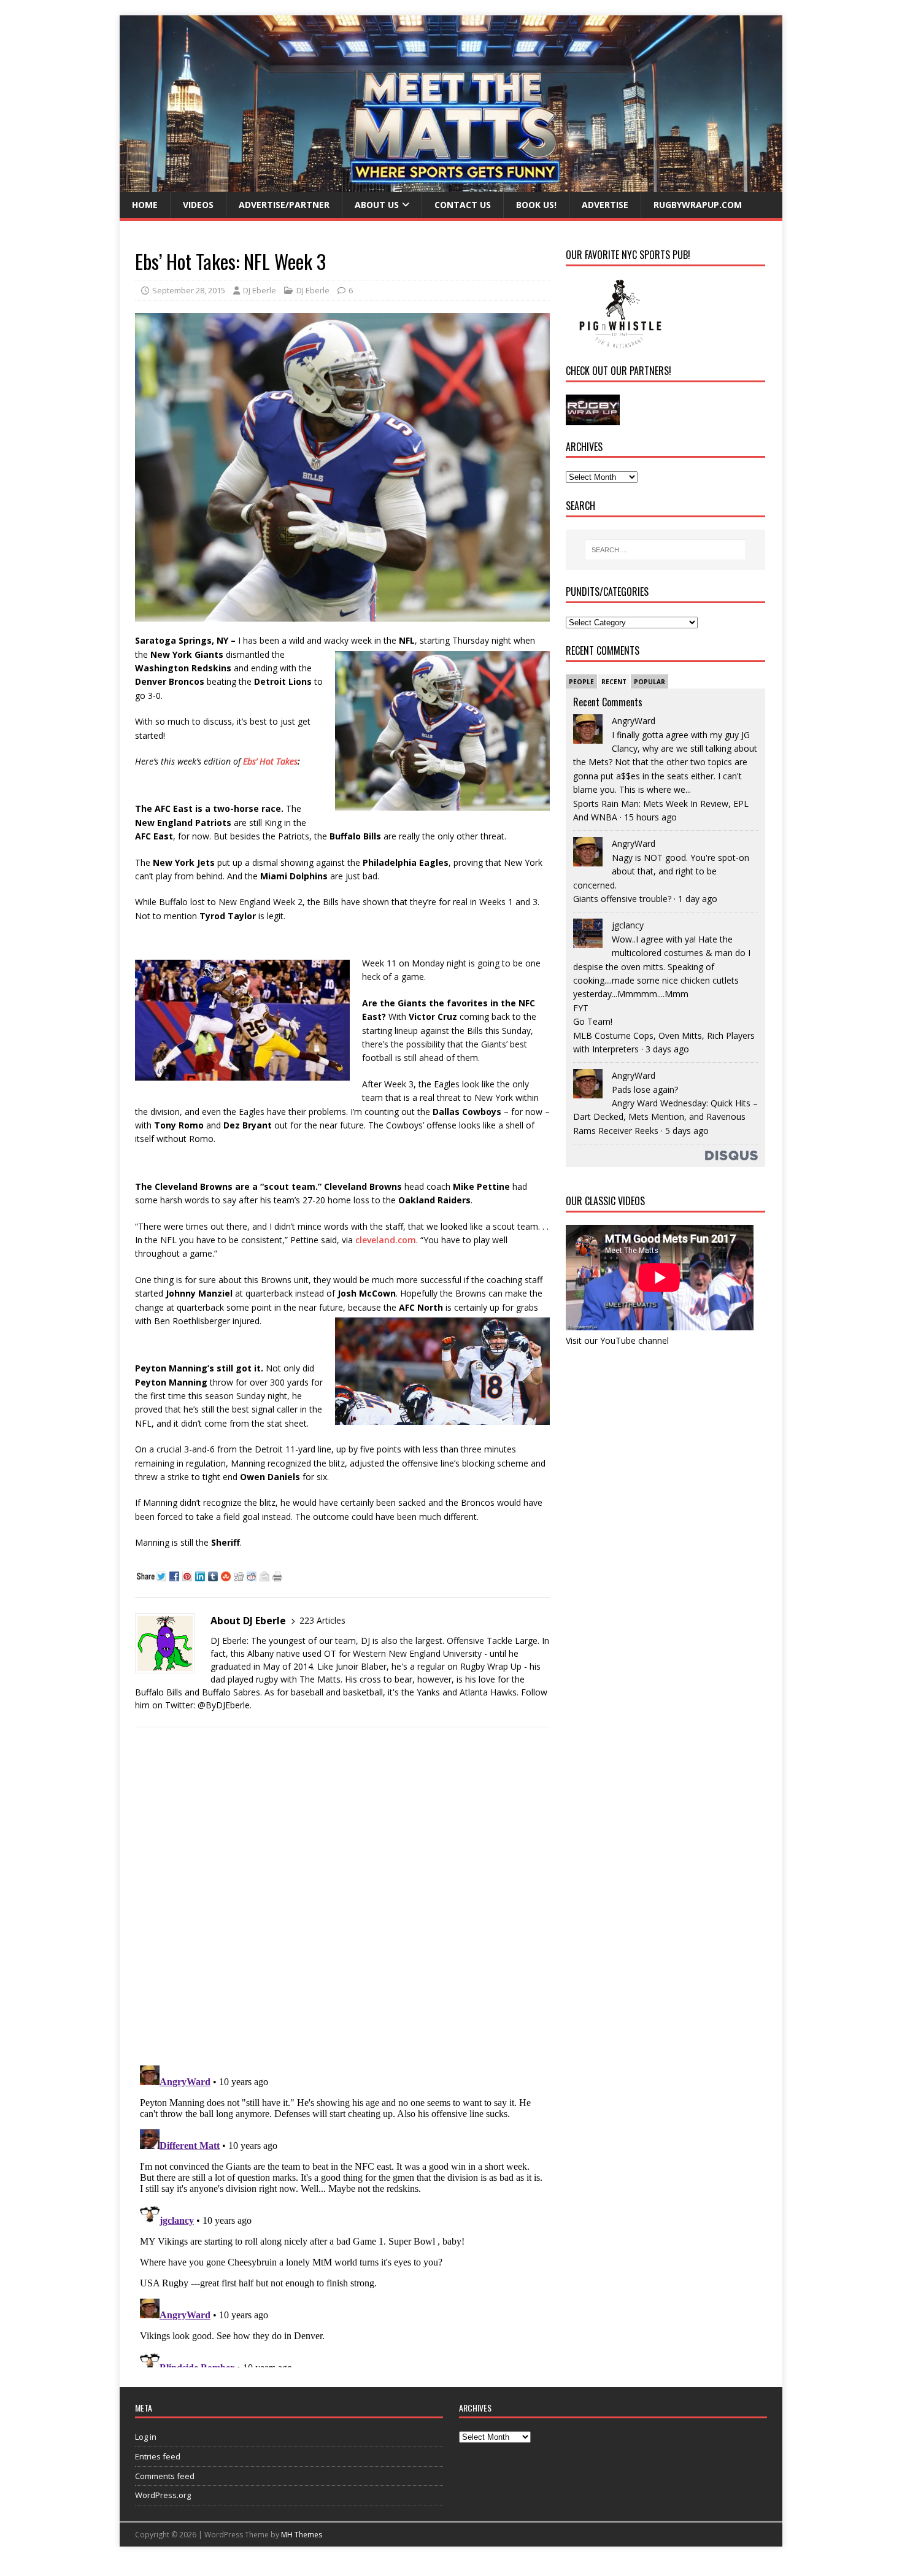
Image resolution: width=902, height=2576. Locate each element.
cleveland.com (386, 1240)
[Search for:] (665, 550)
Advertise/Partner (284, 205)
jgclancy (628, 925)
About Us (377, 205)
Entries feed (158, 2456)
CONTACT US (463, 205)
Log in (146, 2437)
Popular (650, 682)
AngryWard (634, 721)
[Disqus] (342, 1896)
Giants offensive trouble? (622, 899)
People (581, 682)
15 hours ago (650, 817)
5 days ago (687, 1131)
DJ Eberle (260, 290)
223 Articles (322, 1620)
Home (145, 205)
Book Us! (536, 205)
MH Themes (302, 2535)
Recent (614, 682)
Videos (198, 205)
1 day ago (698, 899)
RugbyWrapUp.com (698, 205)
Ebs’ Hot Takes (270, 761)
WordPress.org (163, 2495)
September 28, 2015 (189, 290)
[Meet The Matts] (451, 185)
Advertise (605, 205)
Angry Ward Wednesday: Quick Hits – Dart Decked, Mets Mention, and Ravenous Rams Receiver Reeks (665, 1117)
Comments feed (165, 2476)
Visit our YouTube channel (617, 1340)
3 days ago (667, 1049)
